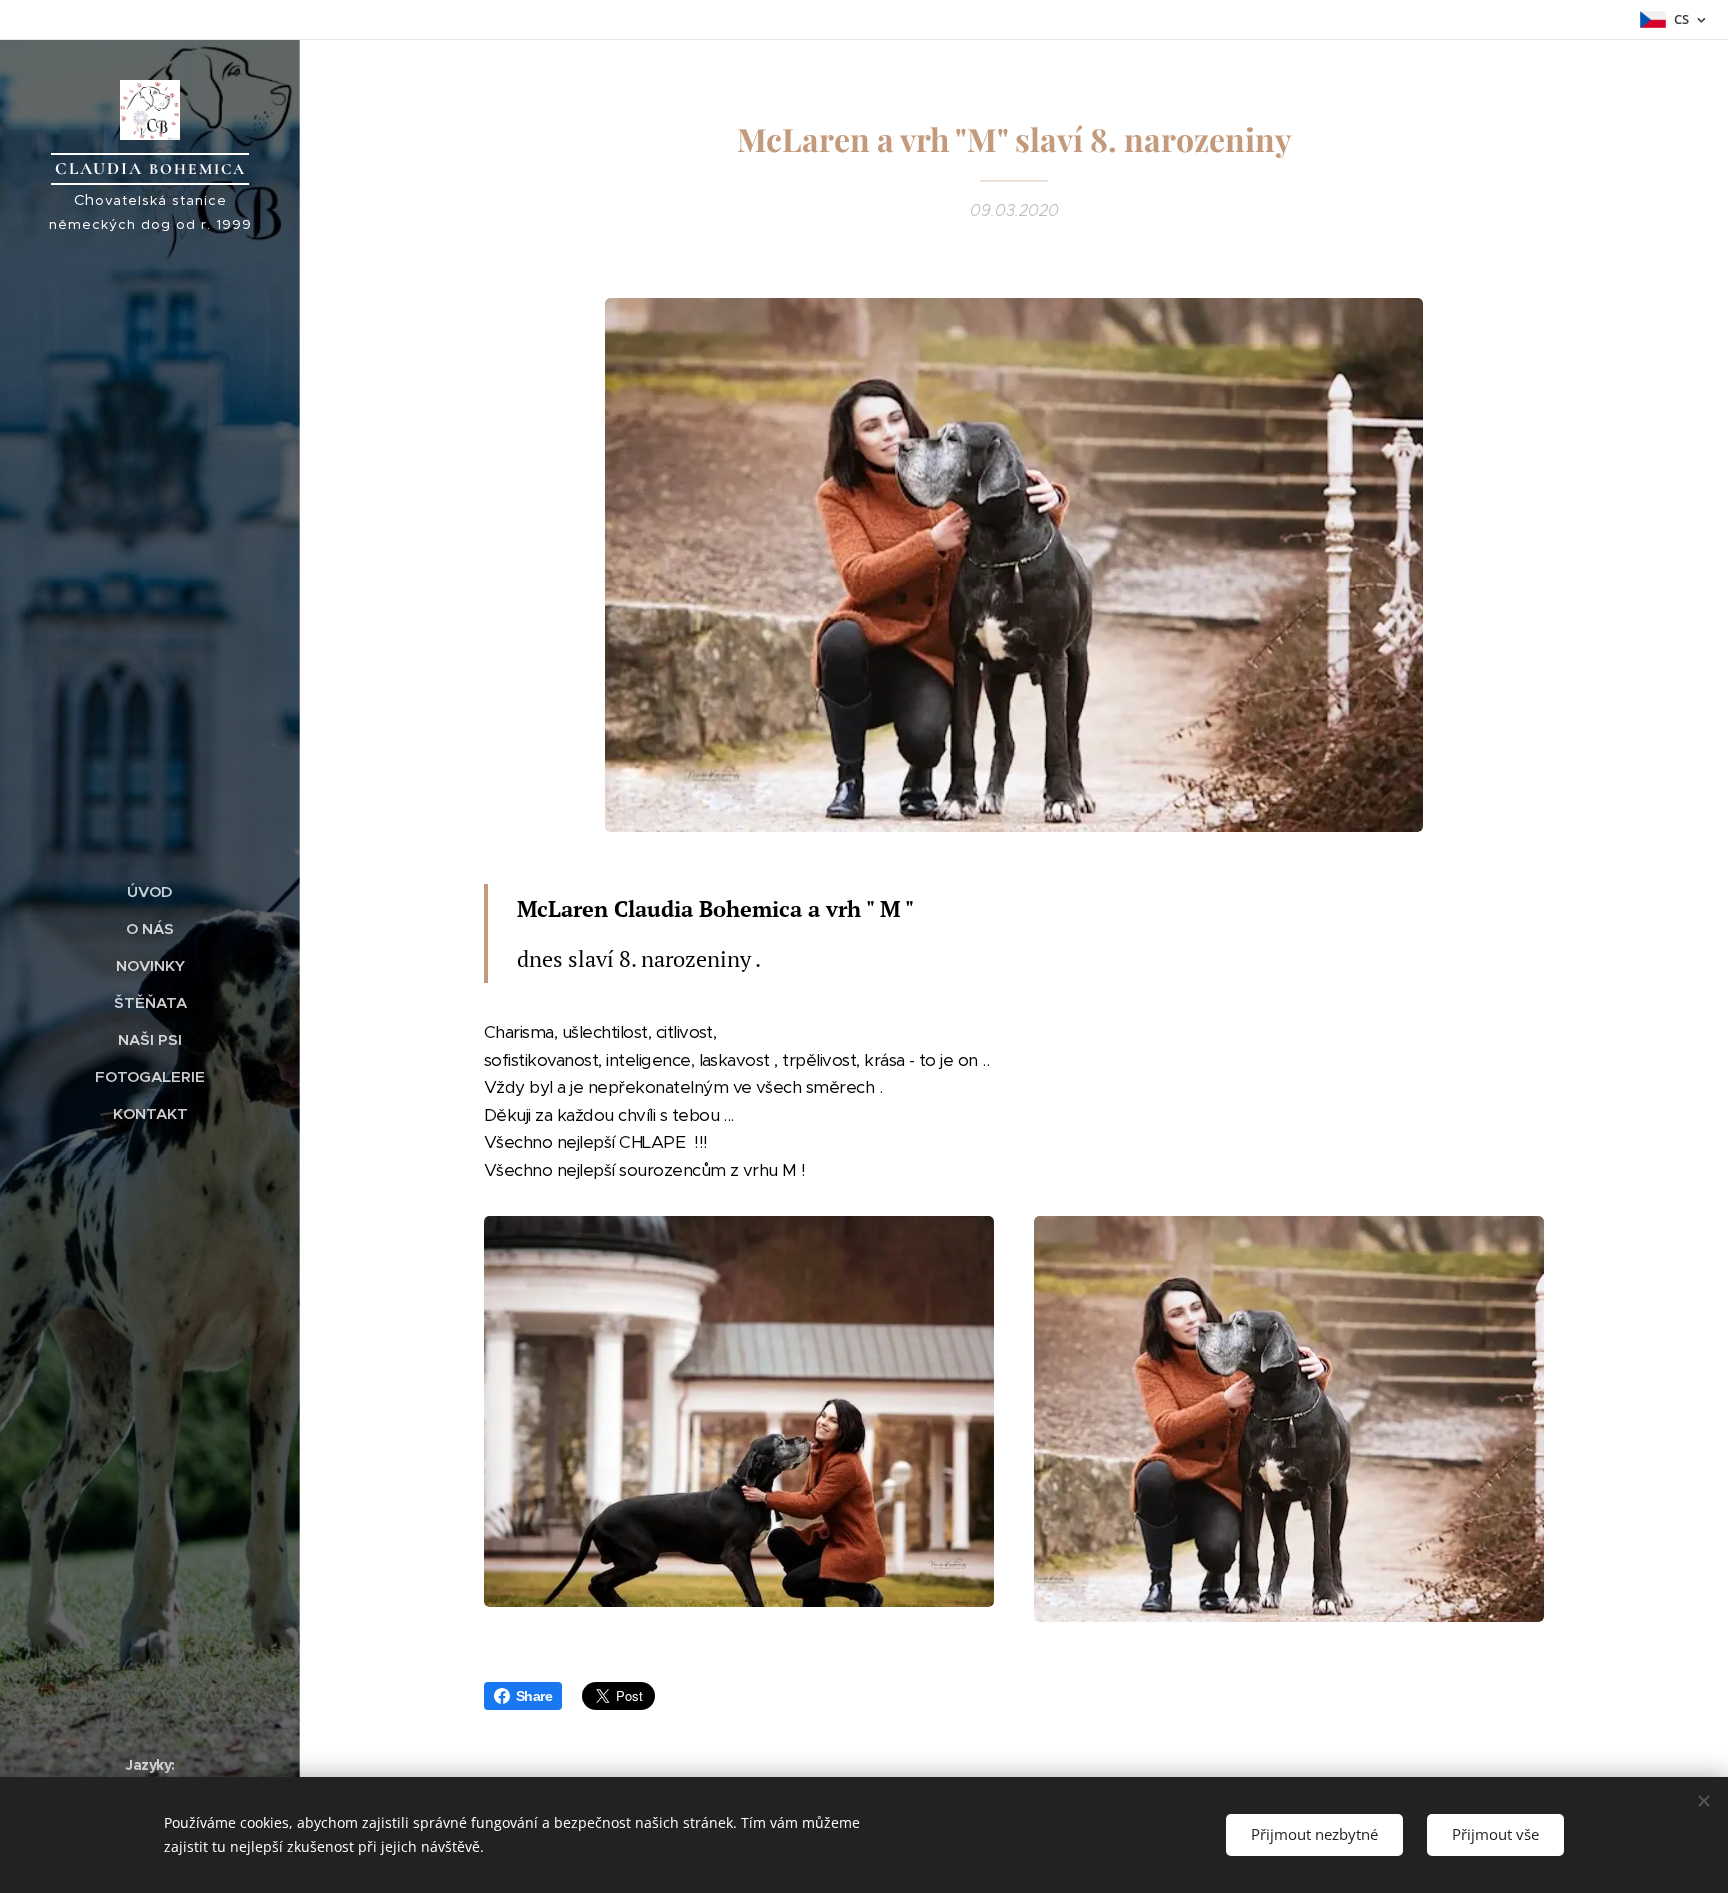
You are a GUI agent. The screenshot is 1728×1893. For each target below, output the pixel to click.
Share (534, 1696)
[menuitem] (150, 891)
